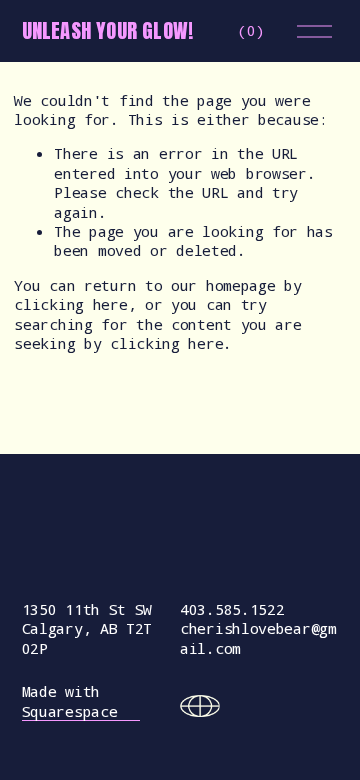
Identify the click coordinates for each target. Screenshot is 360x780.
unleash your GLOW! (108, 30)
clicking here (70, 304)
